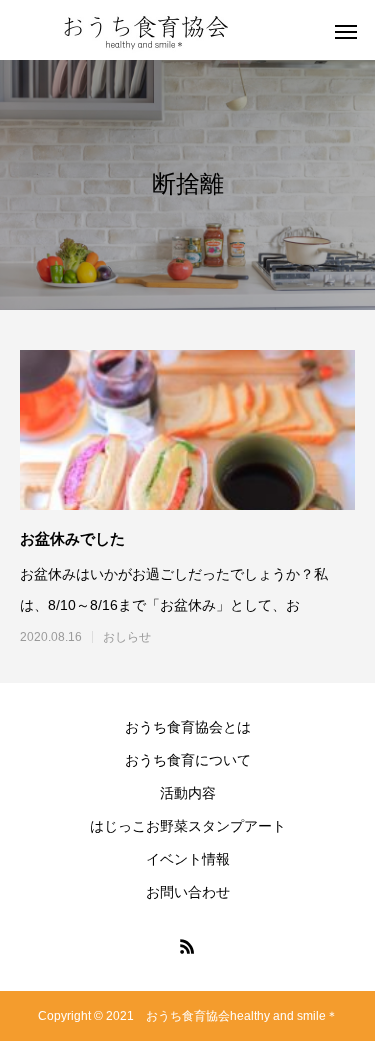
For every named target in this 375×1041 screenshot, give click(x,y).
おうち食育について (188, 760)
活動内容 (188, 793)
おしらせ (127, 637)
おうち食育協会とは (188, 727)
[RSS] (188, 946)
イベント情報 (188, 859)
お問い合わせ (188, 892)
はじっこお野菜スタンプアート (188, 826)
